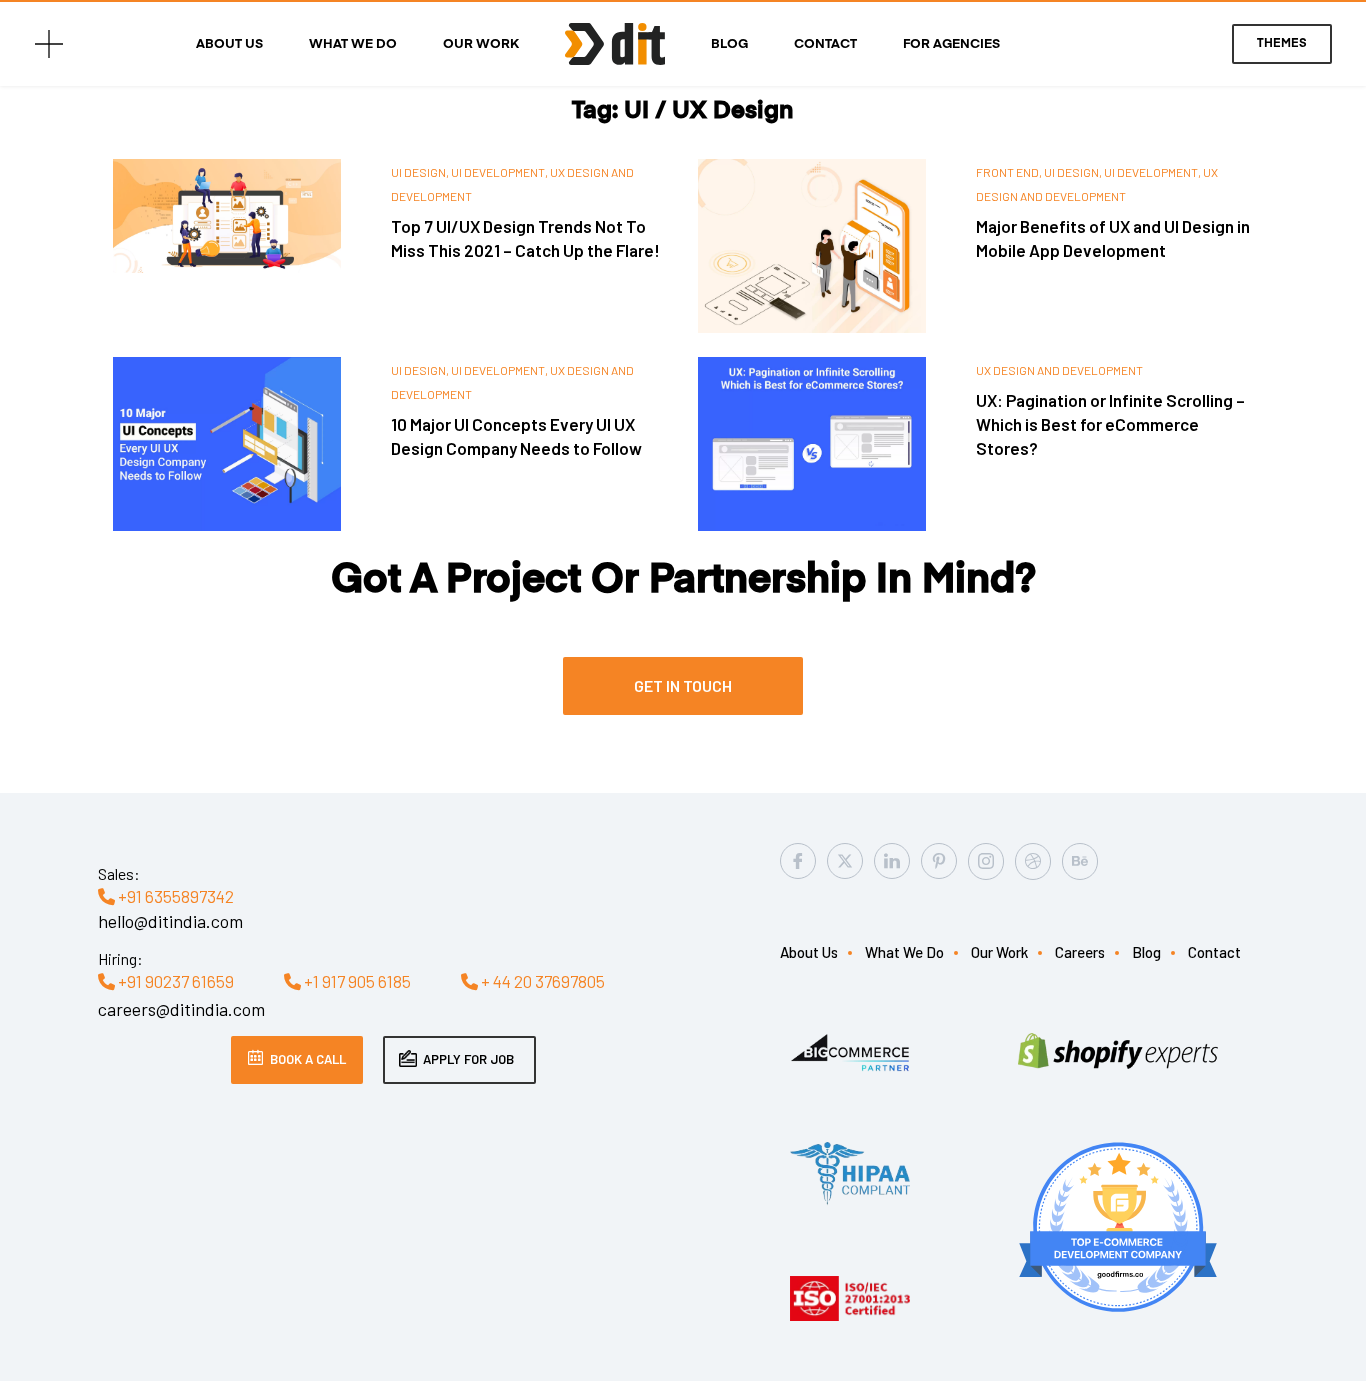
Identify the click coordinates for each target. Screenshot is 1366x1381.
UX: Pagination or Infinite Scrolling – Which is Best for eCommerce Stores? (1110, 424)
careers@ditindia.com (181, 1009)
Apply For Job (468, 1059)
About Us (229, 45)
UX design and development (1059, 370)
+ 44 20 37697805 (541, 981)
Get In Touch (683, 685)
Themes (1282, 44)
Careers (1080, 952)
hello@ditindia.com (170, 921)
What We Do (353, 45)
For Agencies (951, 45)
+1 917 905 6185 (356, 981)
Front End (1007, 172)
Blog (729, 45)
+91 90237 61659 (174, 981)
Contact (825, 45)
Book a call (308, 1059)
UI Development (498, 172)
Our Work (481, 45)
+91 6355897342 (174, 896)
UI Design (418, 172)
